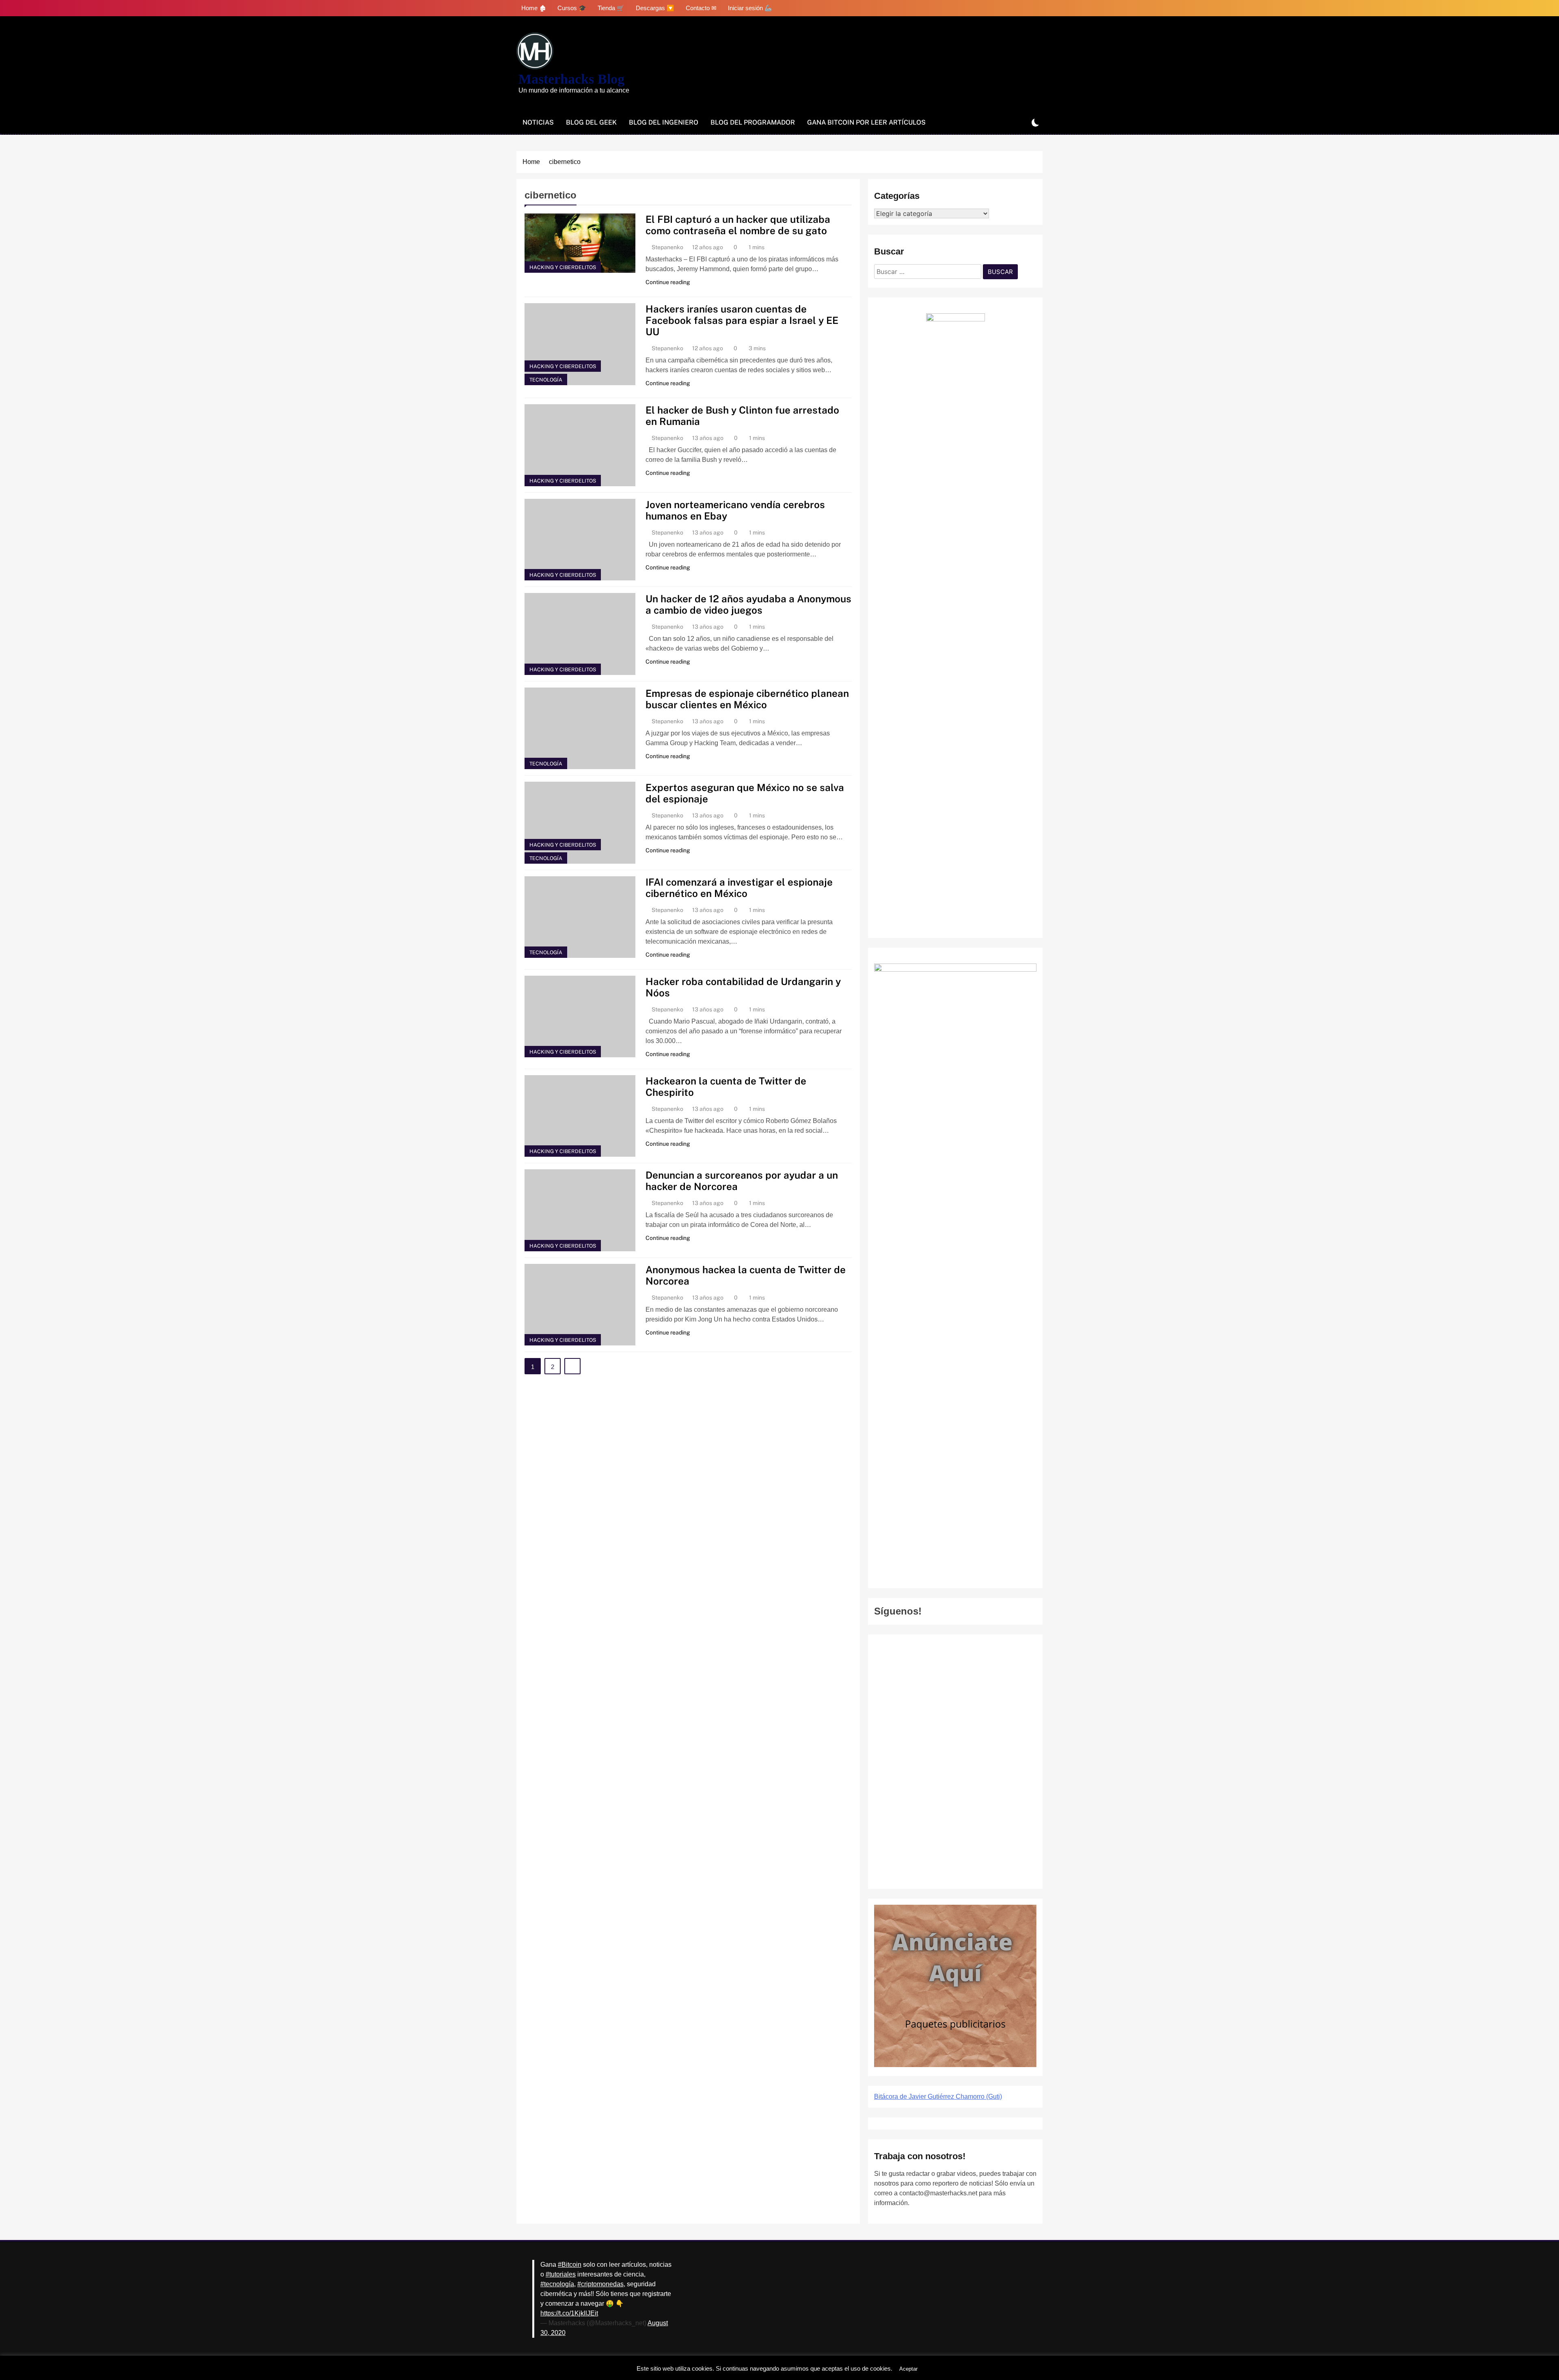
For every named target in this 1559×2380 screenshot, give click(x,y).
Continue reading (668, 282)
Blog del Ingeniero (664, 122)
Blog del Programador (753, 122)
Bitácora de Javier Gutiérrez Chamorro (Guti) (938, 2097)
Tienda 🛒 (611, 8)
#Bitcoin (570, 2265)
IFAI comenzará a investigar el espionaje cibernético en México (739, 888)
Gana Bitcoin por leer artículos (866, 122)
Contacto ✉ (701, 8)
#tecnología (557, 2284)
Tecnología (546, 380)
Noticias (538, 122)
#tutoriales (561, 2274)
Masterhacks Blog (571, 79)
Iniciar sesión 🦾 (750, 8)
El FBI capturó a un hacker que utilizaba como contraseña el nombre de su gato (738, 225)
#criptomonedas (600, 2284)
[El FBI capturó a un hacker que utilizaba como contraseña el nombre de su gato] (580, 243)
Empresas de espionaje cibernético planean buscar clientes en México (747, 699)
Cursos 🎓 (572, 8)
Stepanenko (667, 247)
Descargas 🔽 (655, 8)
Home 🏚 (534, 8)
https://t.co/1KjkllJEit (569, 2313)
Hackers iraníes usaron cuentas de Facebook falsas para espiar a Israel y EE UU (742, 320)
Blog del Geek (591, 122)
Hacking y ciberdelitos (563, 267)
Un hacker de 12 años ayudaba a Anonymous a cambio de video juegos (748, 604)
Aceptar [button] (908, 2369)
